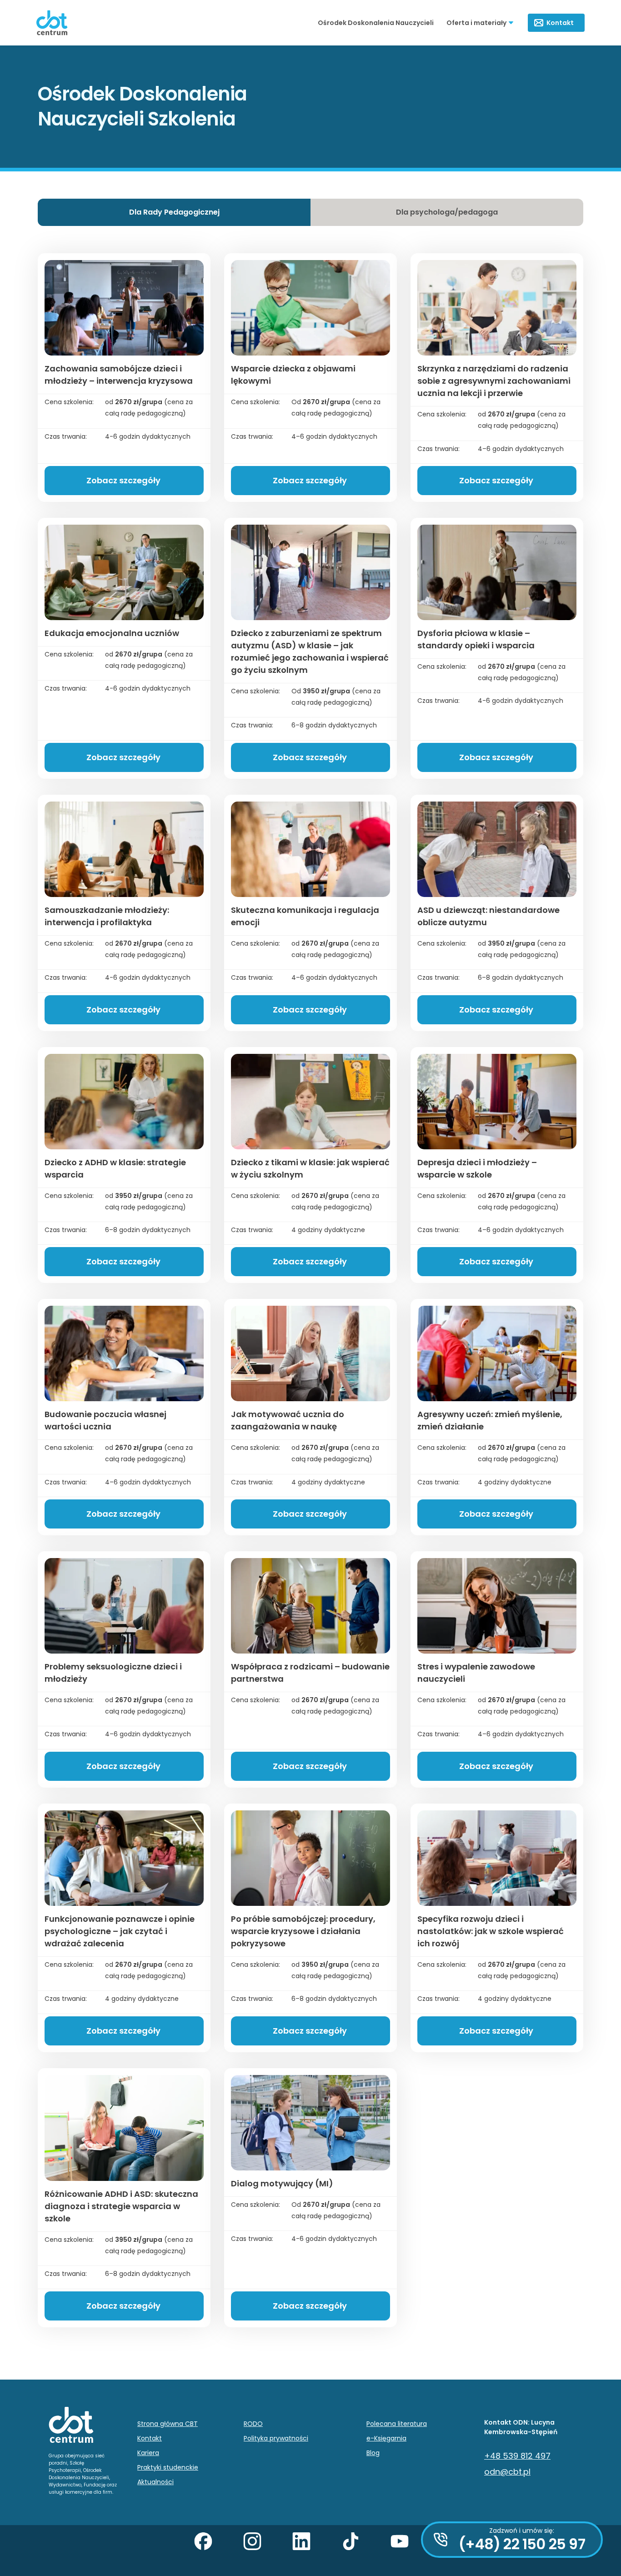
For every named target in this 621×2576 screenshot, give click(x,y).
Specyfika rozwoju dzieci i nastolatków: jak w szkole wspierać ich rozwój (491, 1931)
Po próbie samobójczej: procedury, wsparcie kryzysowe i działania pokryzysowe (303, 1931)
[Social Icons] (212, 2551)
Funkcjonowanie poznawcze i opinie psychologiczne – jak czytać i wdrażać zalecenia (120, 1931)
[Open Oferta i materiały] (511, 23)
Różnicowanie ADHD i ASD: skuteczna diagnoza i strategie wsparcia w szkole (121, 2206)
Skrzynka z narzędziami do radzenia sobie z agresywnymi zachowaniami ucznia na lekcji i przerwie (494, 381)
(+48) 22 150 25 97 (522, 2544)
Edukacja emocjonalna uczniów (112, 633)
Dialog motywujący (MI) (282, 2183)
